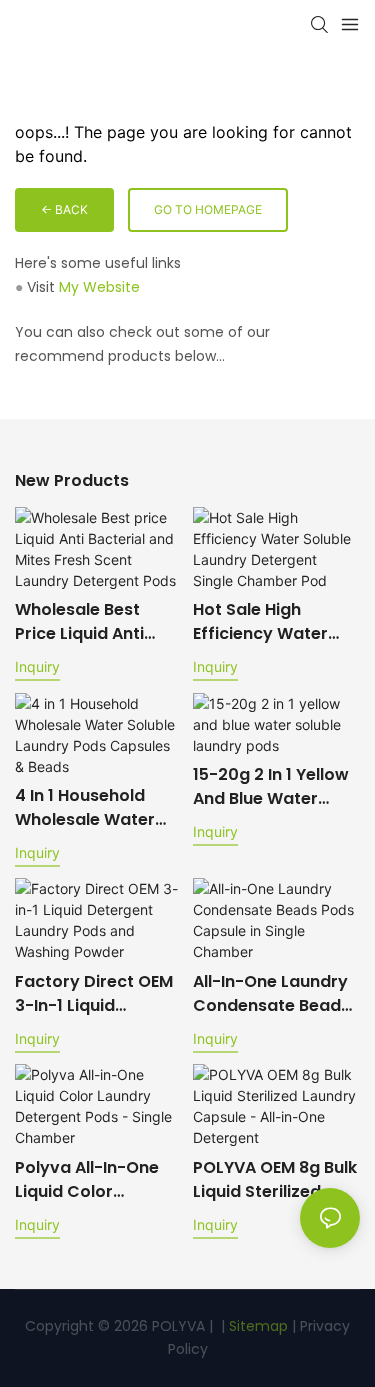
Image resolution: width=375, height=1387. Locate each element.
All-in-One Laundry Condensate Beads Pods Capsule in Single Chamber (271, 994)
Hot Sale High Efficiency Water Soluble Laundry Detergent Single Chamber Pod (261, 622)
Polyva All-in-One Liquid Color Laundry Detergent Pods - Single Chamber (92, 1180)
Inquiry (37, 666)
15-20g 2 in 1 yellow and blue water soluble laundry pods (271, 787)
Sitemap (256, 1326)
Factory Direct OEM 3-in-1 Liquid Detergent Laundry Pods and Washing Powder (94, 994)
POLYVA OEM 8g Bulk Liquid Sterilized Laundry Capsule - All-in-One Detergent (275, 1180)
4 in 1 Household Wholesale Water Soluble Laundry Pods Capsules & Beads (85, 808)
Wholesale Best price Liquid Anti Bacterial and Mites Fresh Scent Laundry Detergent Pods (94, 622)
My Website (99, 287)
